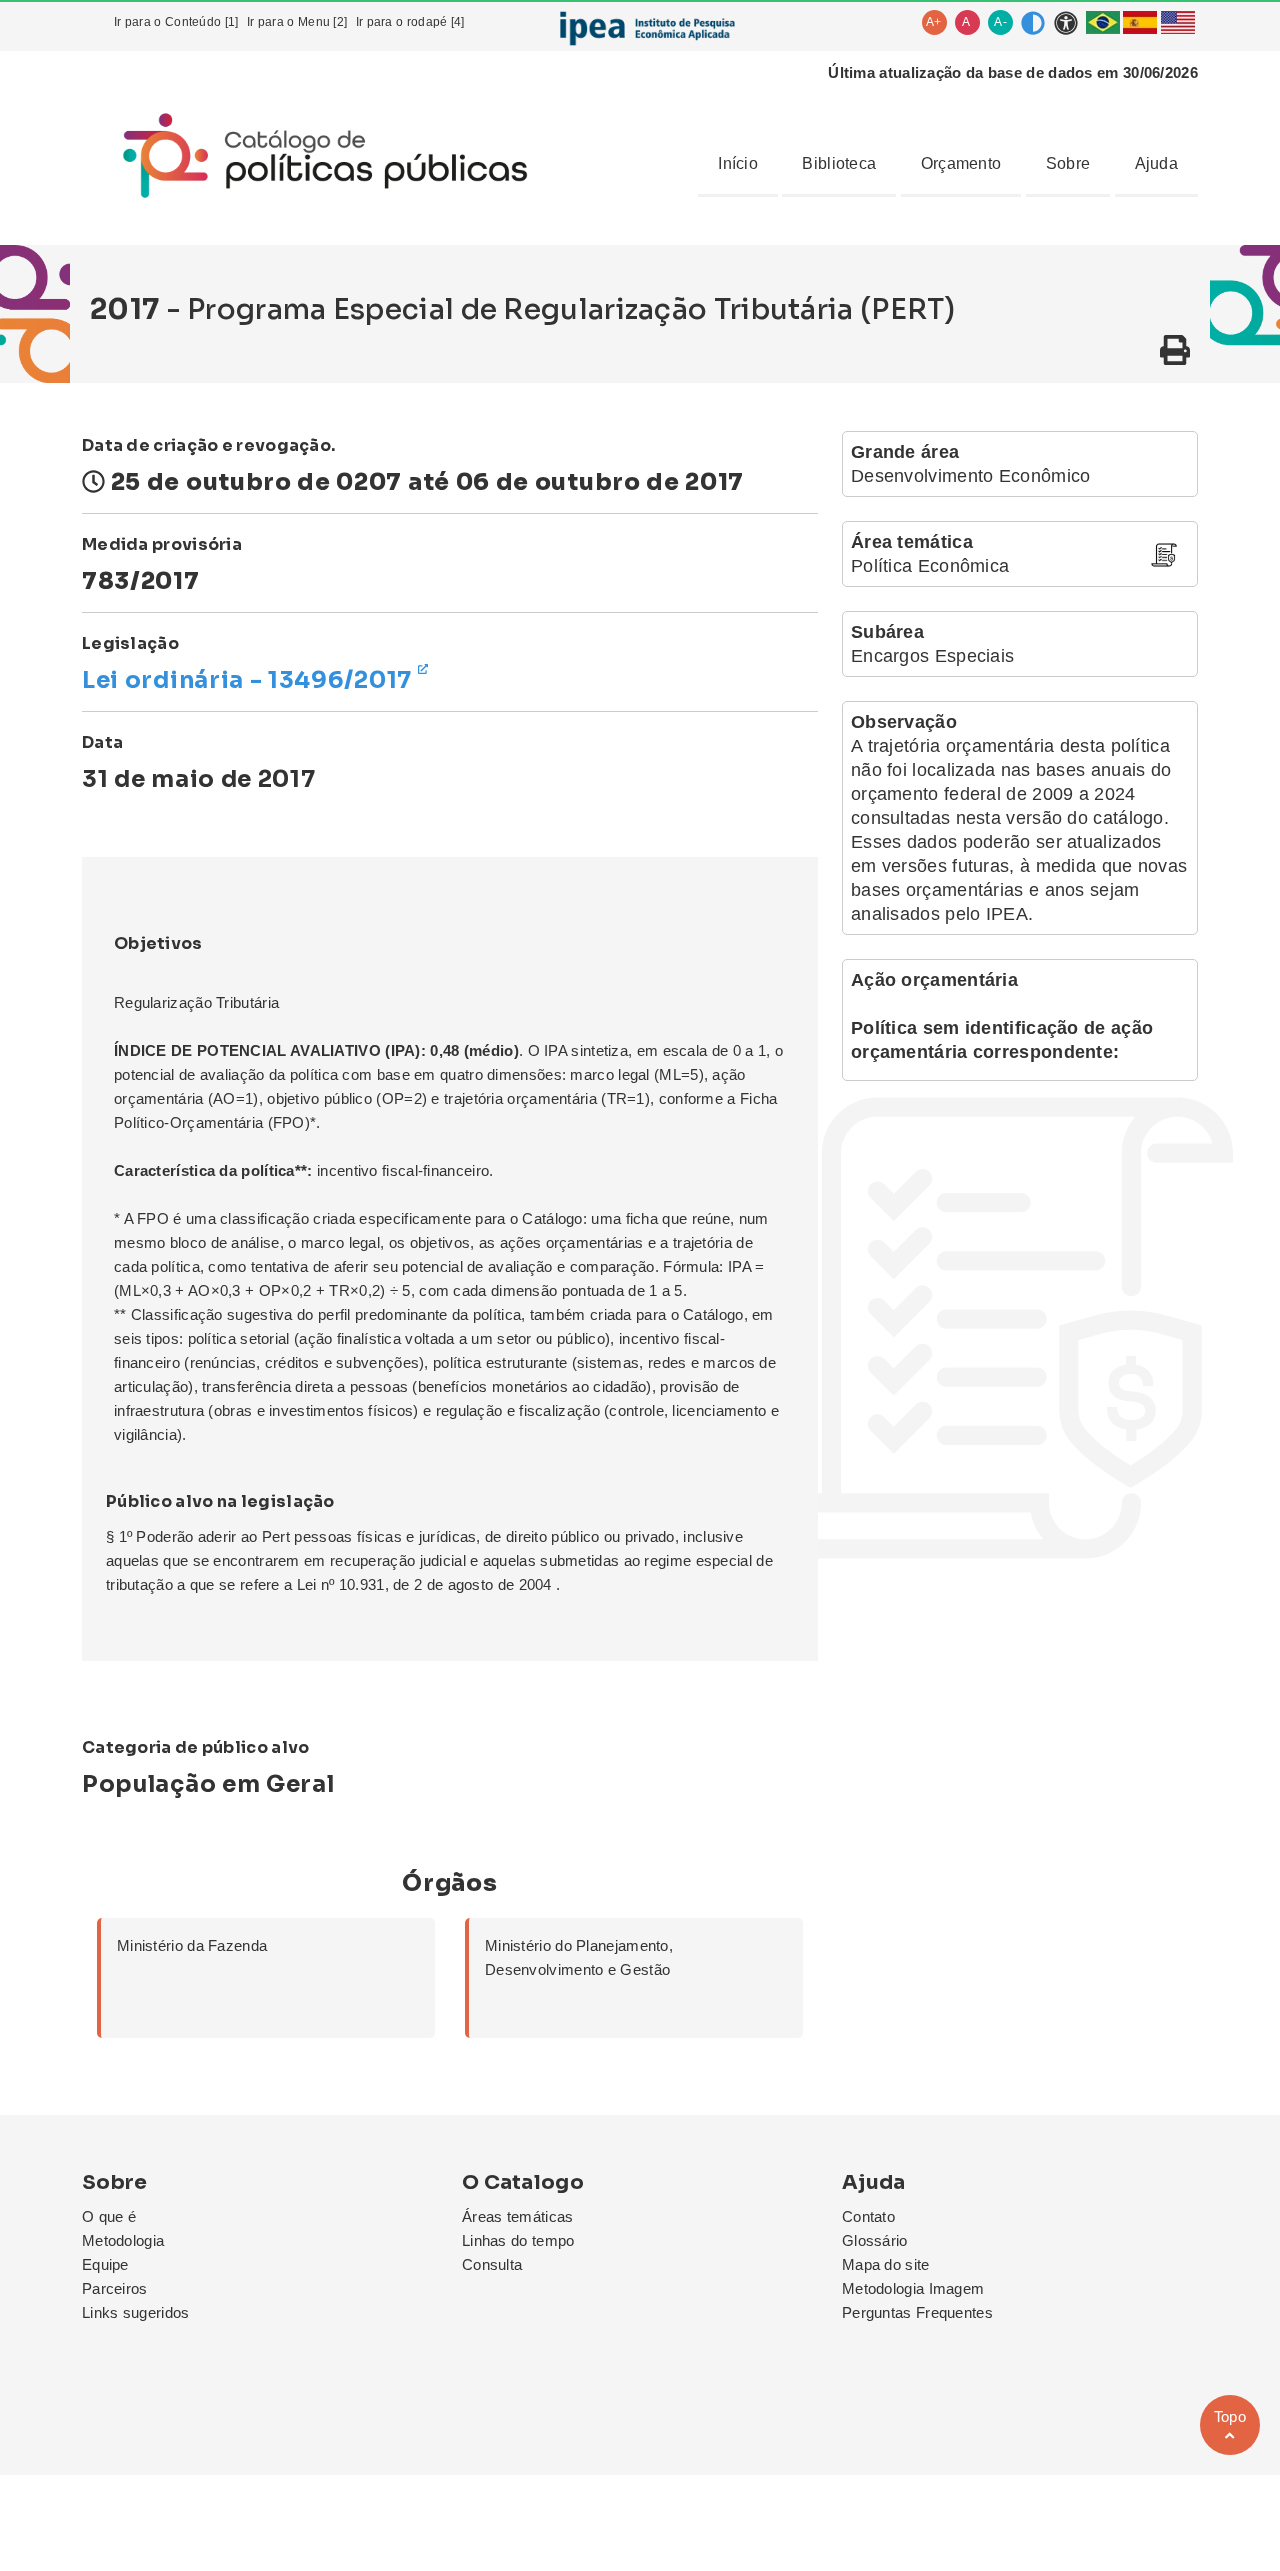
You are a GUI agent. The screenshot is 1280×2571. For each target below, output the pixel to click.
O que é (109, 2216)
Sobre (1068, 163)
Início (738, 163)
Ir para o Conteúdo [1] (176, 22)
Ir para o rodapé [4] (410, 22)
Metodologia (123, 2240)
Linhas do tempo (518, 2240)
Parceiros (115, 2288)
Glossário (875, 2240)
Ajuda (1157, 163)
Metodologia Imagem (913, 2288)
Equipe (105, 2264)
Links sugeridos (136, 2312)
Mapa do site (886, 2264)
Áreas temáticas (518, 2216)
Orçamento (961, 163)
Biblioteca (839, 163)
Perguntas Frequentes (917, 2312)
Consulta (492, 2264)
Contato (868, 2216)
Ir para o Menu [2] (297, 22)
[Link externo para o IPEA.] (647, 28)
